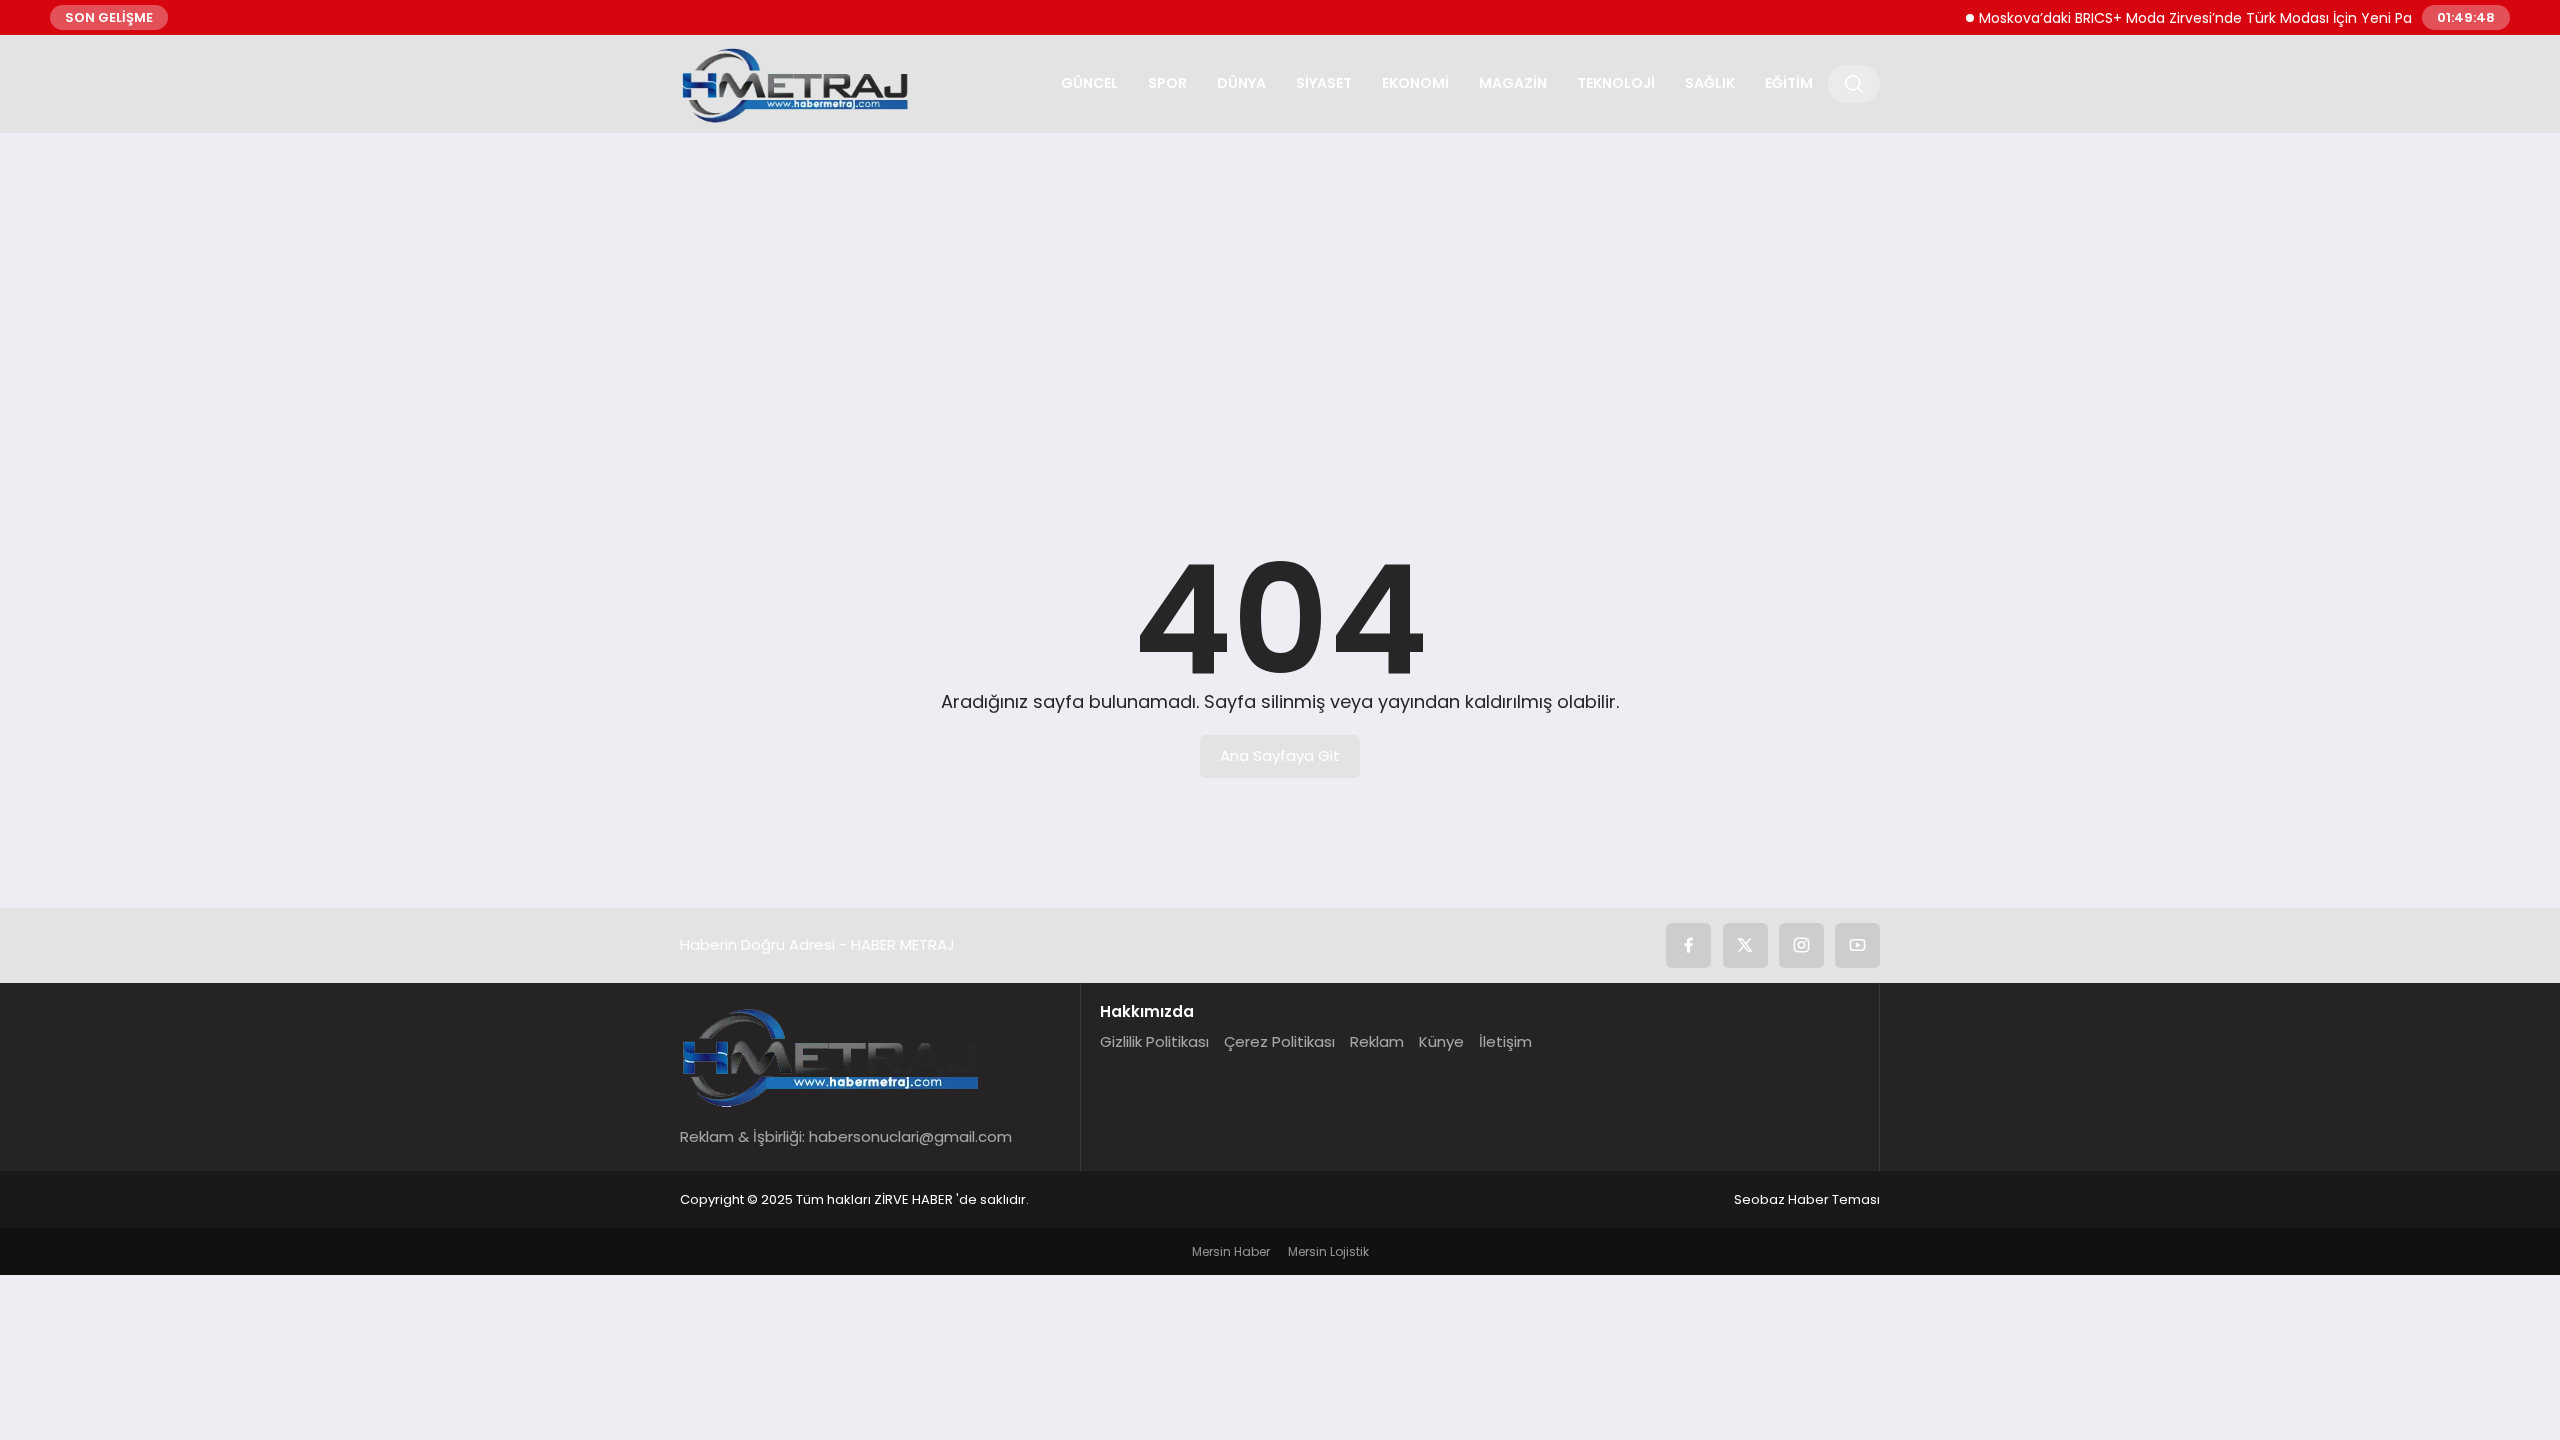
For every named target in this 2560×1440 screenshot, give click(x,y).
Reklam (1377, 1041)
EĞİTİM (1789, 83)
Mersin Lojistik (1328, 1251)
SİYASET (1324, 83)
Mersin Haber (1231, 1251)
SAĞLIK (1710, 83)
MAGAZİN (1513, 83)
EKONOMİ (1415, 83)
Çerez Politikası (1279, 1041)
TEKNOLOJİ (1616, 83)
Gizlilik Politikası (1154, 1041)
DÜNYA (1241, 83)
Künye (1441, 1041)
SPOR (1167, 83)
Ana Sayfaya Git (1280, 755)
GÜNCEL (1089, 83)
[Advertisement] (1280, 303)
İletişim (1505, 1041)
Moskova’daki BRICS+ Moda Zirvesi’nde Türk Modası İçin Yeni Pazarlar (2192, 18)
